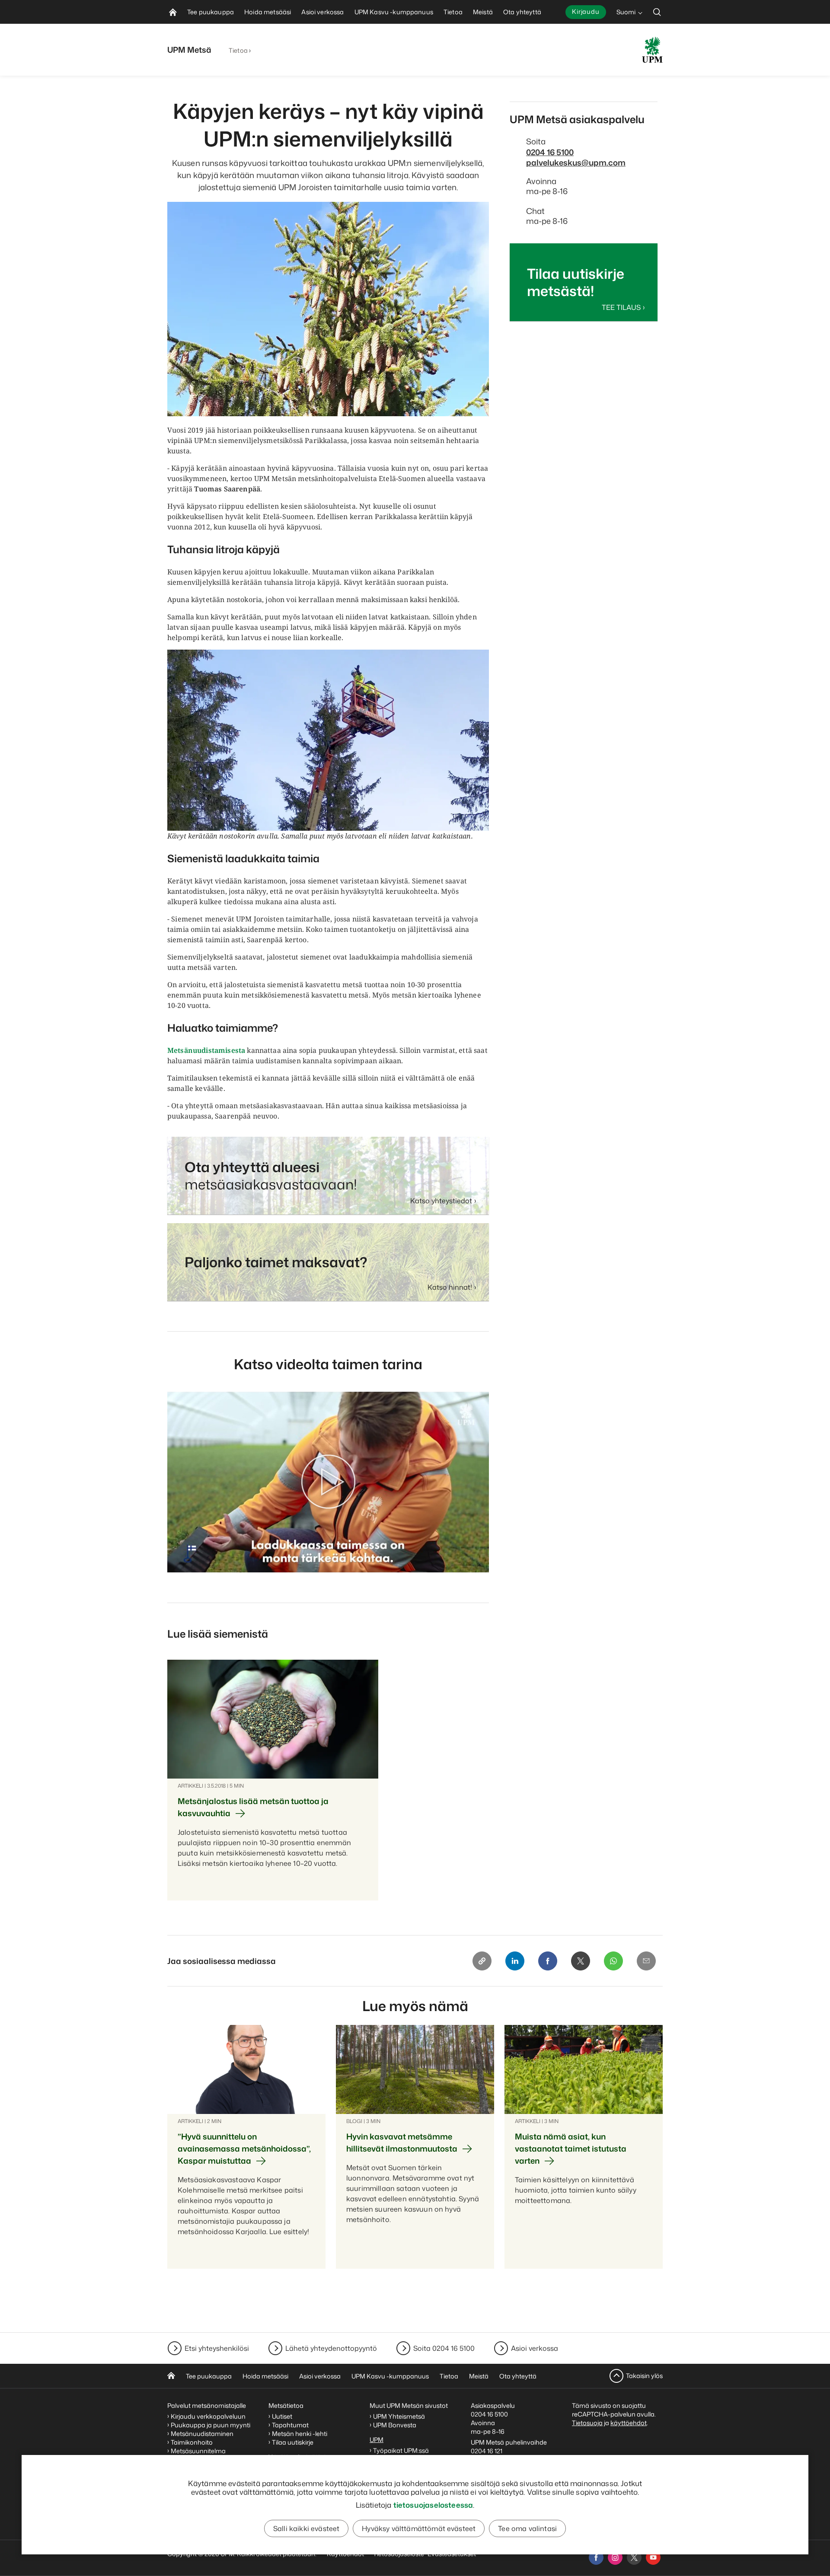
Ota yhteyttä (518, 2376)
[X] (581, 1961)
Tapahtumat (290, 2425)
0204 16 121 (487, 2451)
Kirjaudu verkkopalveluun (208, 2416)
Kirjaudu (586, 11)
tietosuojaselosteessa (433, 2505)
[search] (657, 12)
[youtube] (653, 2557)
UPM (377, 2440)
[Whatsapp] (613, 1961)
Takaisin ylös (644, 2376)
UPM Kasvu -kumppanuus (390, 2376)
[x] (634, 2557)
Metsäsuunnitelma (198, 2451)
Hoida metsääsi (265, 2376)
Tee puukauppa (209, 2376)
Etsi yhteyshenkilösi (217, 2348)
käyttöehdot (629, 2423)
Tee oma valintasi (527, 2528)
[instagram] (615, 2557)
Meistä (479, 2376)
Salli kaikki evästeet (306, 2528)
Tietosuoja (587, 2423)
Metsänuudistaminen (202, 2434)
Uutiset (282, 2416)
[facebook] (596, 2557)
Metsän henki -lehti (300, 2434)
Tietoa (238, 50)
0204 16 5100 (550, 152)
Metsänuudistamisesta (206, 1050)
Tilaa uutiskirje (293, 2442)
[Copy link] (482, 1961)
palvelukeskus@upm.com (576, 163)
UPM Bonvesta (395, 2425)
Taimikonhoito (192, 2442)
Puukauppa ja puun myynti (211, 2425)
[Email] (646, 1961)
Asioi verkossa (535, 2348)
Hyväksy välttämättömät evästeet (419, 2528)
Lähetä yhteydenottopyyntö (331, 2348)
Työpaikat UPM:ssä (401, 2450)
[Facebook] (548, 1961)
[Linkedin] (515, 1961)
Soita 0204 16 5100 (444, 2348)
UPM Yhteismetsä (399, 2416)
